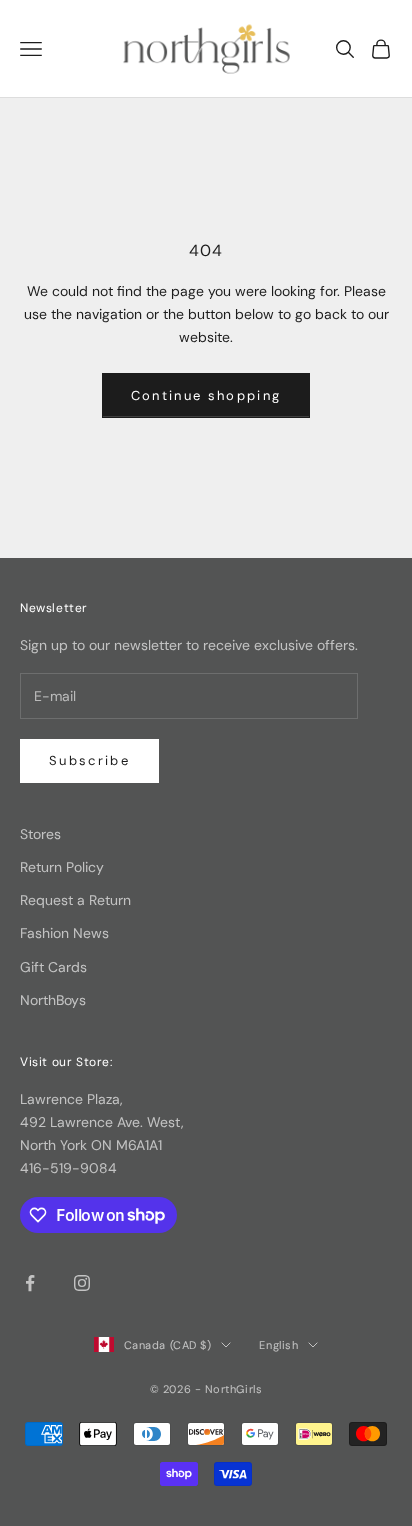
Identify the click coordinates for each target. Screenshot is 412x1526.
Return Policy (62, 867)
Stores (40, 834)
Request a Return (75, 900)
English (278, 1345)
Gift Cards (53, 967)
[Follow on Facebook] (30, 1283)
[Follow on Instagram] (82, 1283)
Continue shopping (206, 395)
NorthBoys (53, 1000)
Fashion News (64, 933)
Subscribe (89, 760)
